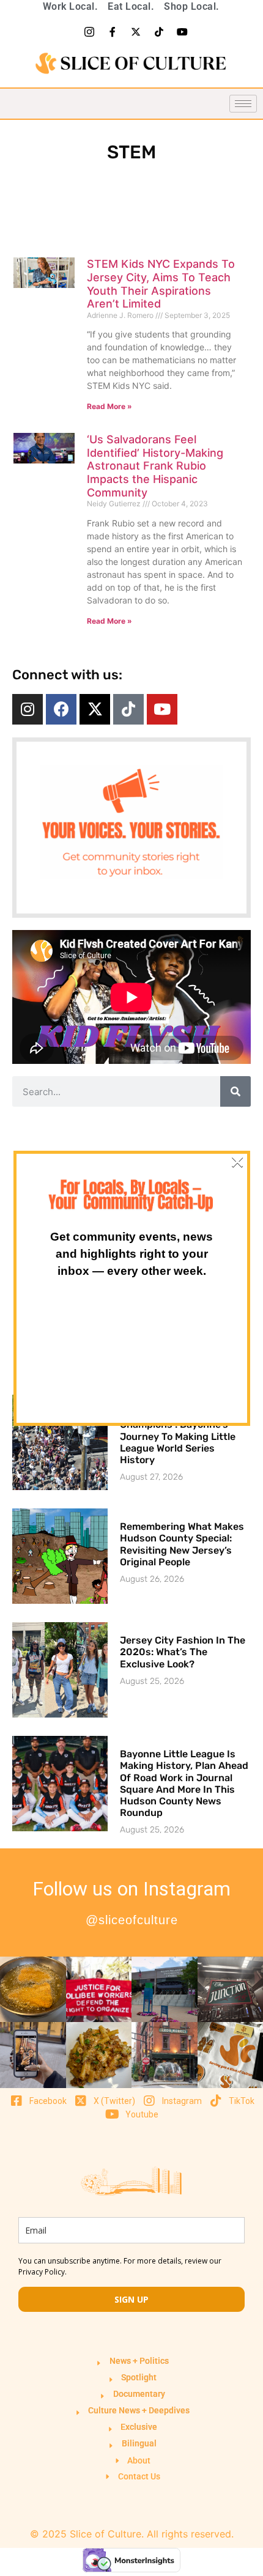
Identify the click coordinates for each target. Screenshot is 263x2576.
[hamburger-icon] (243, 104)
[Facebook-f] (113, 32)
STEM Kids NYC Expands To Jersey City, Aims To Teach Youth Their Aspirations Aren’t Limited (161, 284)
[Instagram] (28, 709)
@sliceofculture (132, 1920)
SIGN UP (131, 2299)
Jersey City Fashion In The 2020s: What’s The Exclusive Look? (183, 1652)
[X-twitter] (136, 32)
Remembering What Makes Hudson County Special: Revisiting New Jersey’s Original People (182, 1544)
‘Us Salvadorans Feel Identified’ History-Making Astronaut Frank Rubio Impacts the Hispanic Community (155, 466)
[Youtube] (182, 32)
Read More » (109, 406)
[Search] (235, 1091)
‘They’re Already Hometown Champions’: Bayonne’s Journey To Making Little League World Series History (185, 1436)
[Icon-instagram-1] (89, 32)
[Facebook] (61, 709)
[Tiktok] (159, 32)
